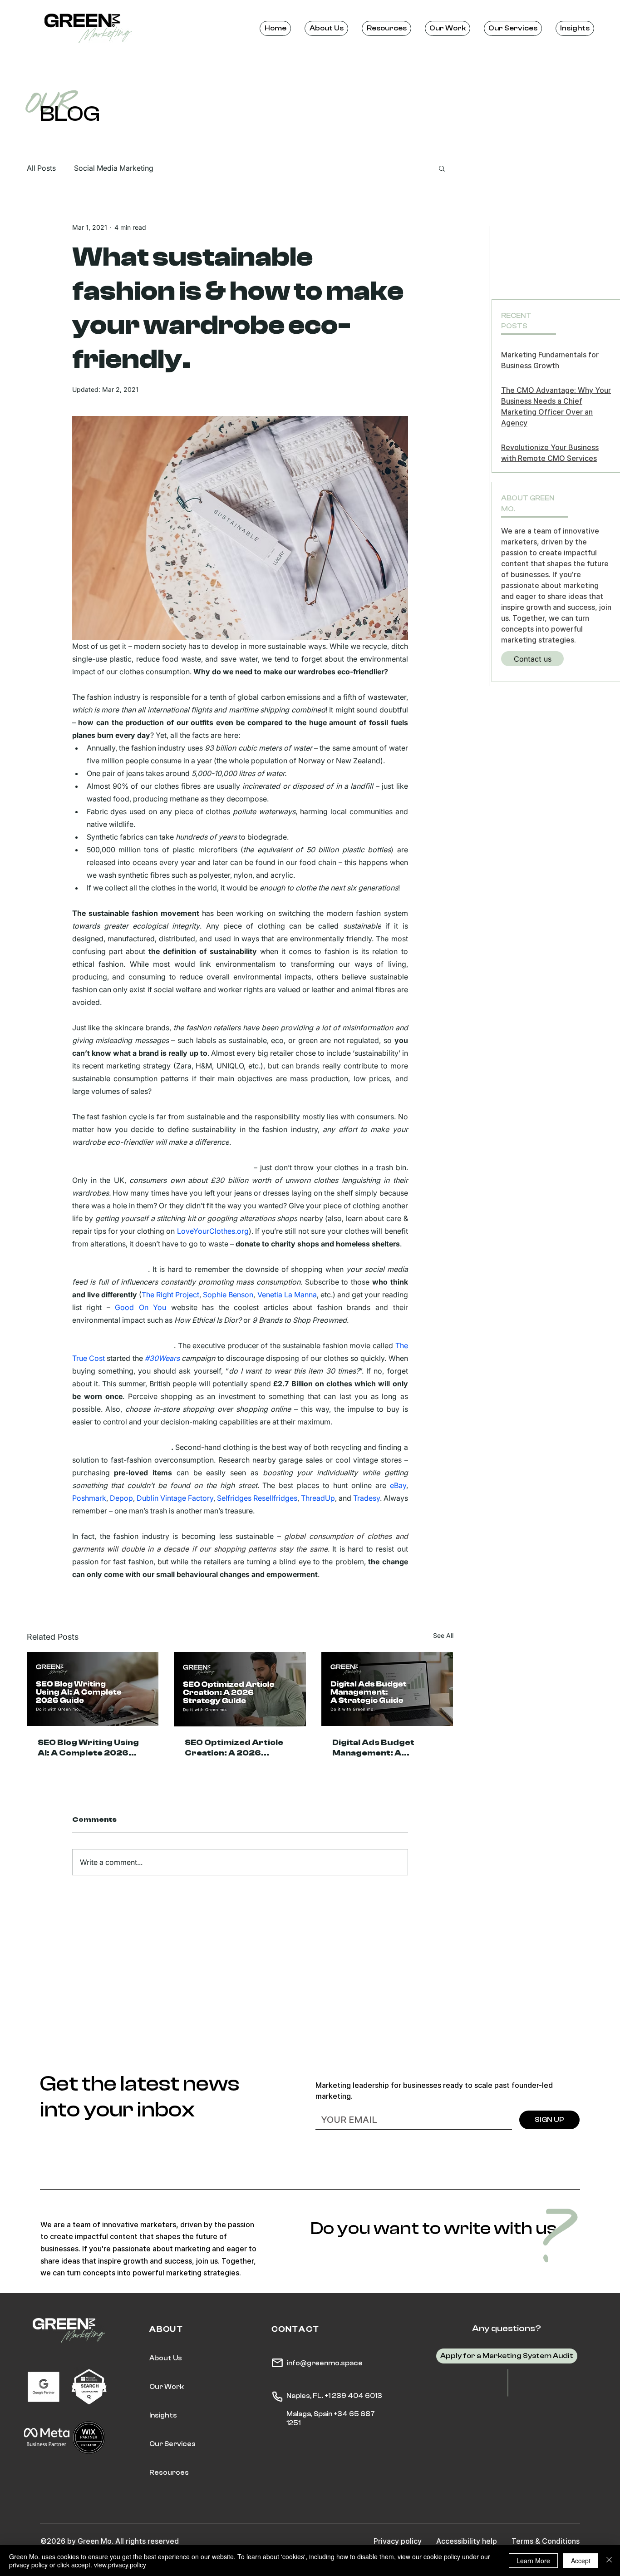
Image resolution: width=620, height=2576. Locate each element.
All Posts (41, 168)
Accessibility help (467, 2541)
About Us (166, 2358)
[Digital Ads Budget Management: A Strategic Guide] (387, 1689)
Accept (581, 2561)
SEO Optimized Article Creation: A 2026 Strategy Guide (234, 1748)
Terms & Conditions (546, 2541)
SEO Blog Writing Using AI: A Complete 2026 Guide (88, 1748)
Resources (169, 2473)
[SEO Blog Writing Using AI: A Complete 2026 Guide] (93, 1689)
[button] (442, 168)
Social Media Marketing (114, 168)
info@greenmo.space (325, 2363)
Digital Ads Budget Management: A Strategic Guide (373, 1748)
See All (443, 1635)
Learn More (533, 2561)
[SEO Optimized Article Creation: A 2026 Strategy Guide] (240, 1689)
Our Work (167, 2387)
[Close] (609, 2561)
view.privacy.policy (120, 2565)
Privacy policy (398, 2541)
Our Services (172, 2444)
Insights (163, 2415)
